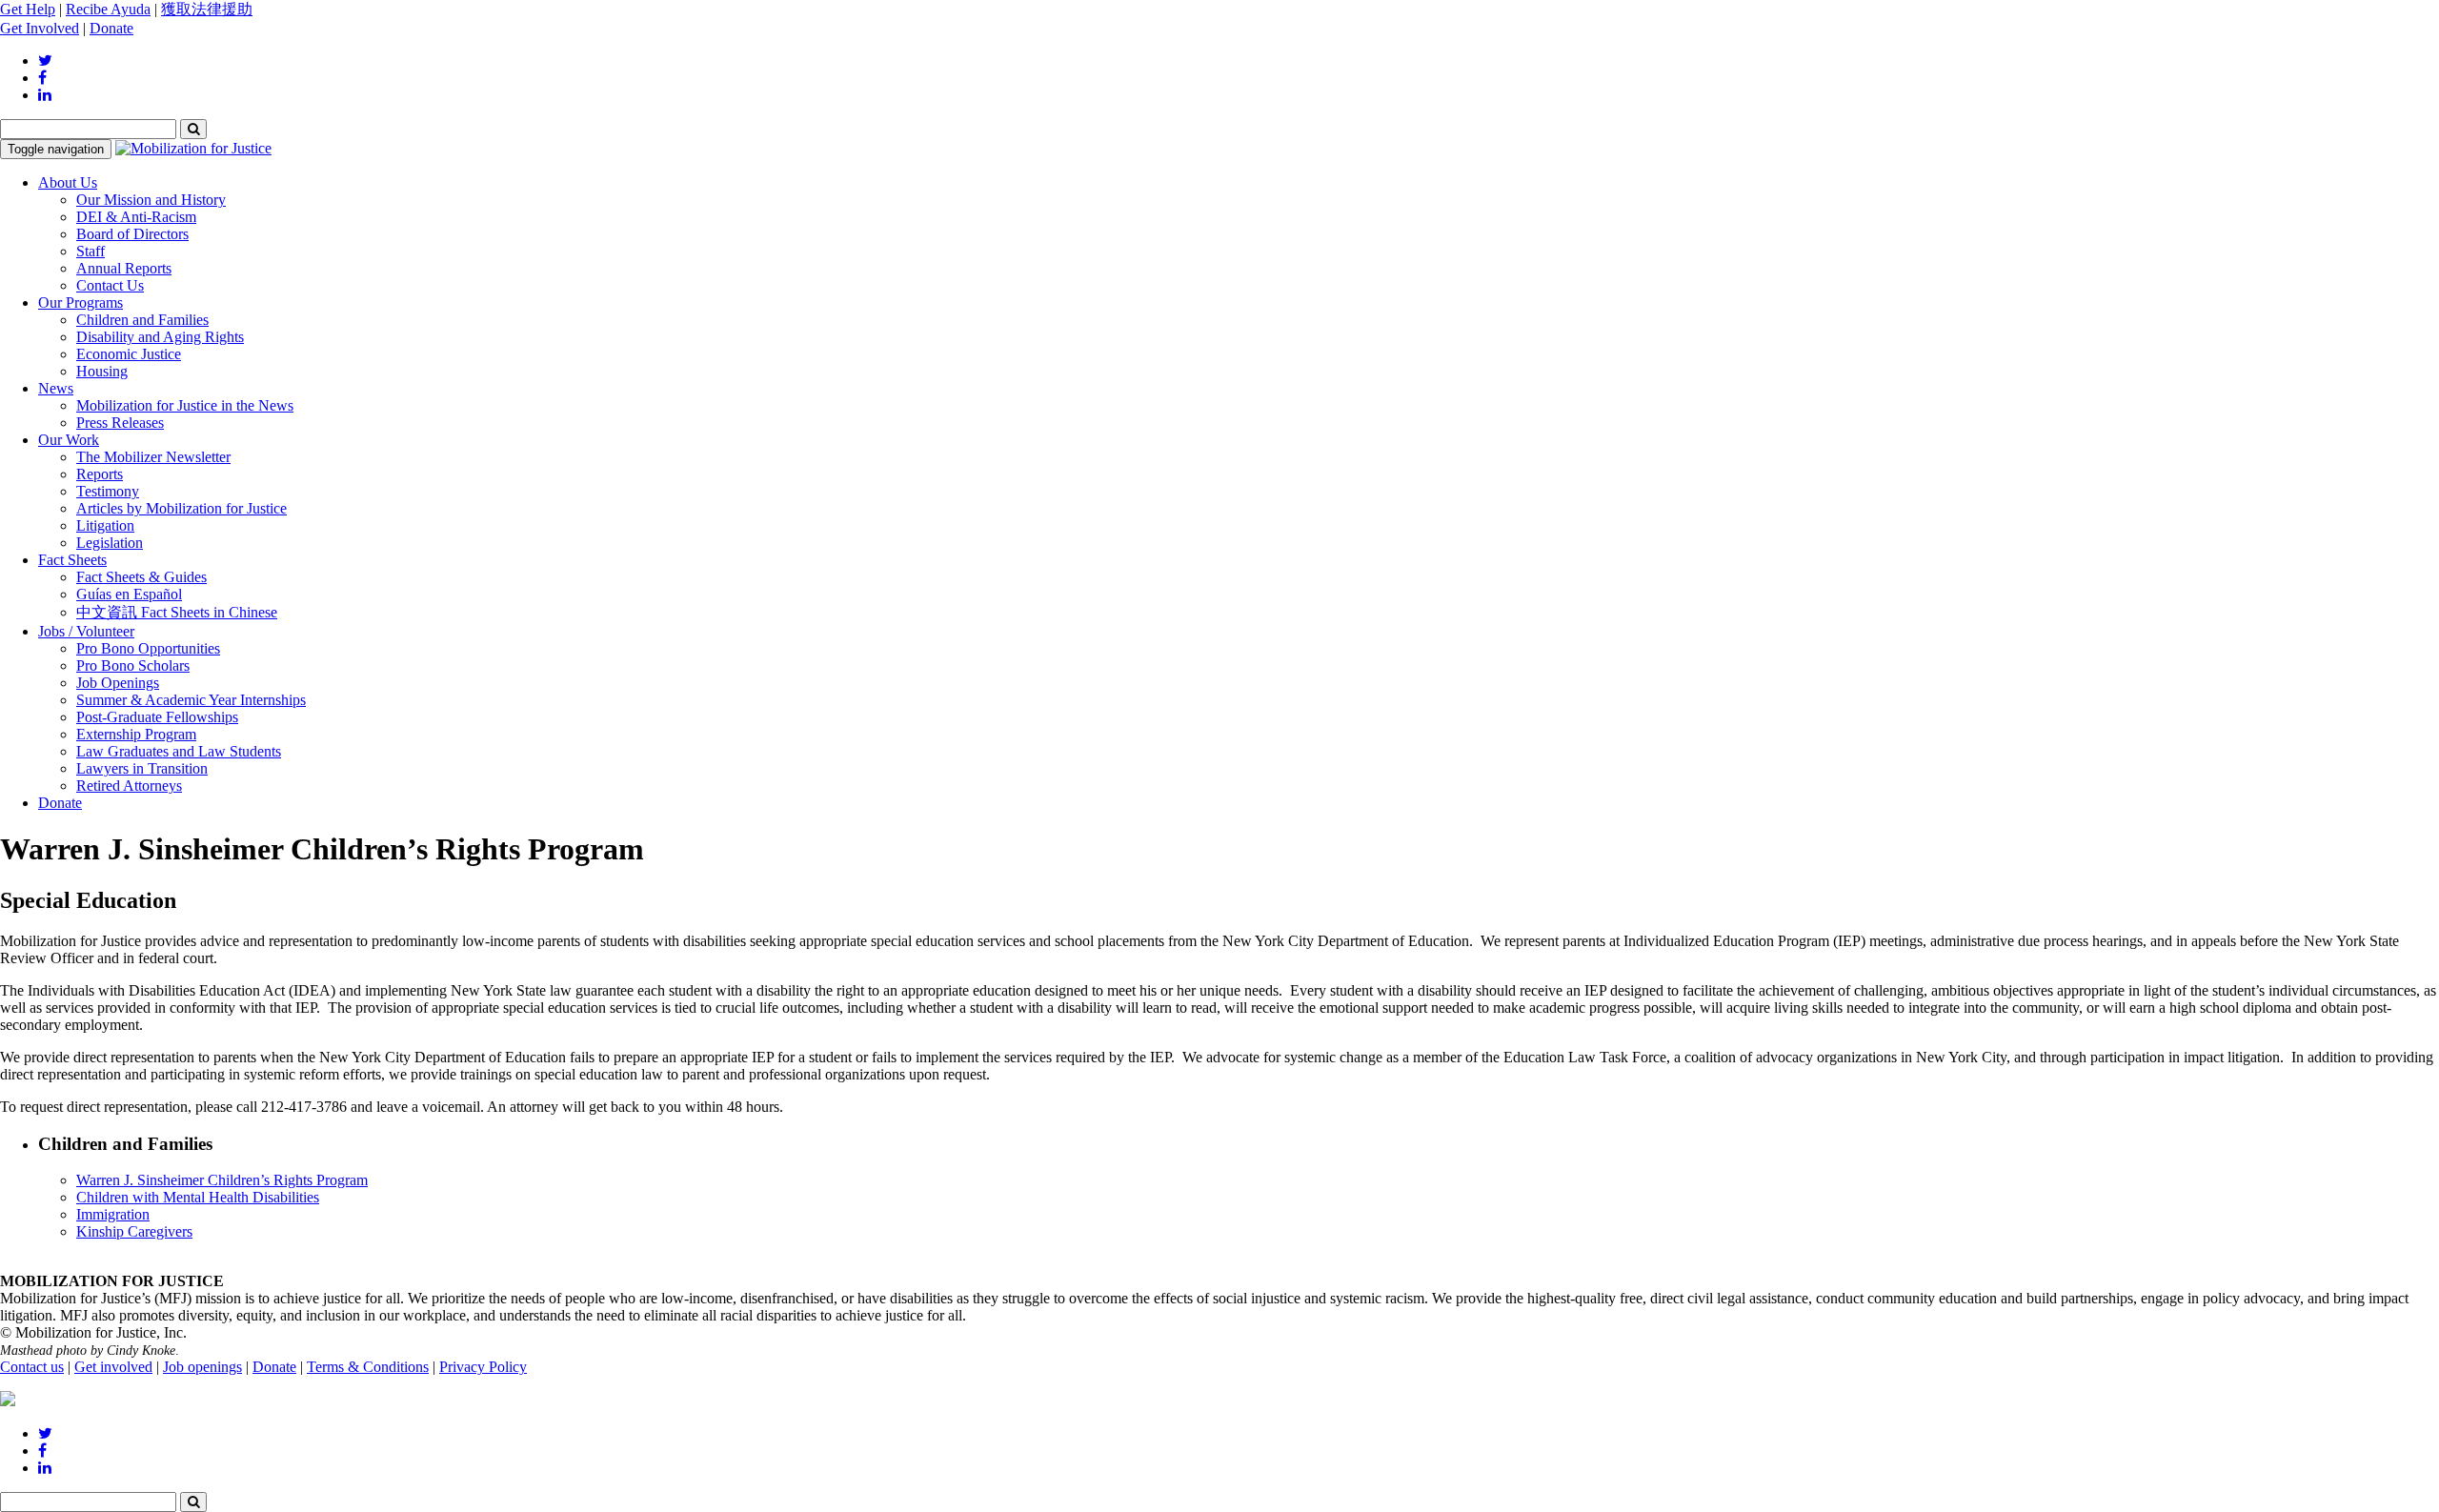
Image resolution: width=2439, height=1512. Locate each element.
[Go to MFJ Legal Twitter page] (45, 60)
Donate (111, 28)
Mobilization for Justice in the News (185, 405)
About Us (68, 182)
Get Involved (40, 28)
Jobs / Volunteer (86, 631)
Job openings (202, 1367)
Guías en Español (129, 594)
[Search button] (193, 129)
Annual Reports (124, 268)
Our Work (69, 440)
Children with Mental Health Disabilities (198, 1197)
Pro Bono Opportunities (148, 648)
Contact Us (110, 285)
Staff (91, 251)
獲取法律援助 (207, 9)
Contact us (32, 1367)
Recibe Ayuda (108, 9)
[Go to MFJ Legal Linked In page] (45, 95)
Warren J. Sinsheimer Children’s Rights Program (222, 1180)
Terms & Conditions (368, 1367)
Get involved (113, 1367)
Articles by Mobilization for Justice (181, 508)
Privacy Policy (483, 1367)
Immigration (113, 1214)
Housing (102, 371)
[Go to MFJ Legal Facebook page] (42, 78)
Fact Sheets (72, 560)
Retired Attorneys (129, 786)
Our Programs (81, 302)
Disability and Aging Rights (160, 337)
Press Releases (120, 423)
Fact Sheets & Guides (141, 577)
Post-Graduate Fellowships (157, 717)
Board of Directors (132, 234)
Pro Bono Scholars (133, 665)
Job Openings (118, 683)
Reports (100, 474)
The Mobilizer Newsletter (153, 457)
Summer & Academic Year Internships (191, 700)
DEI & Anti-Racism (136, 217)
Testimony (108, 491)
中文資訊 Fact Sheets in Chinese (177, 612)
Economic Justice (129, 354)
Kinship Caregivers (134, 1231)
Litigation (105, 525)
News (56, 388)
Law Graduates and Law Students (179, 751)
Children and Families (142, 320)
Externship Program (136, 734)
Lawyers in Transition (142, 768)
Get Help (28, 9)
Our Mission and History (151, 200)
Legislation (110, 543)
